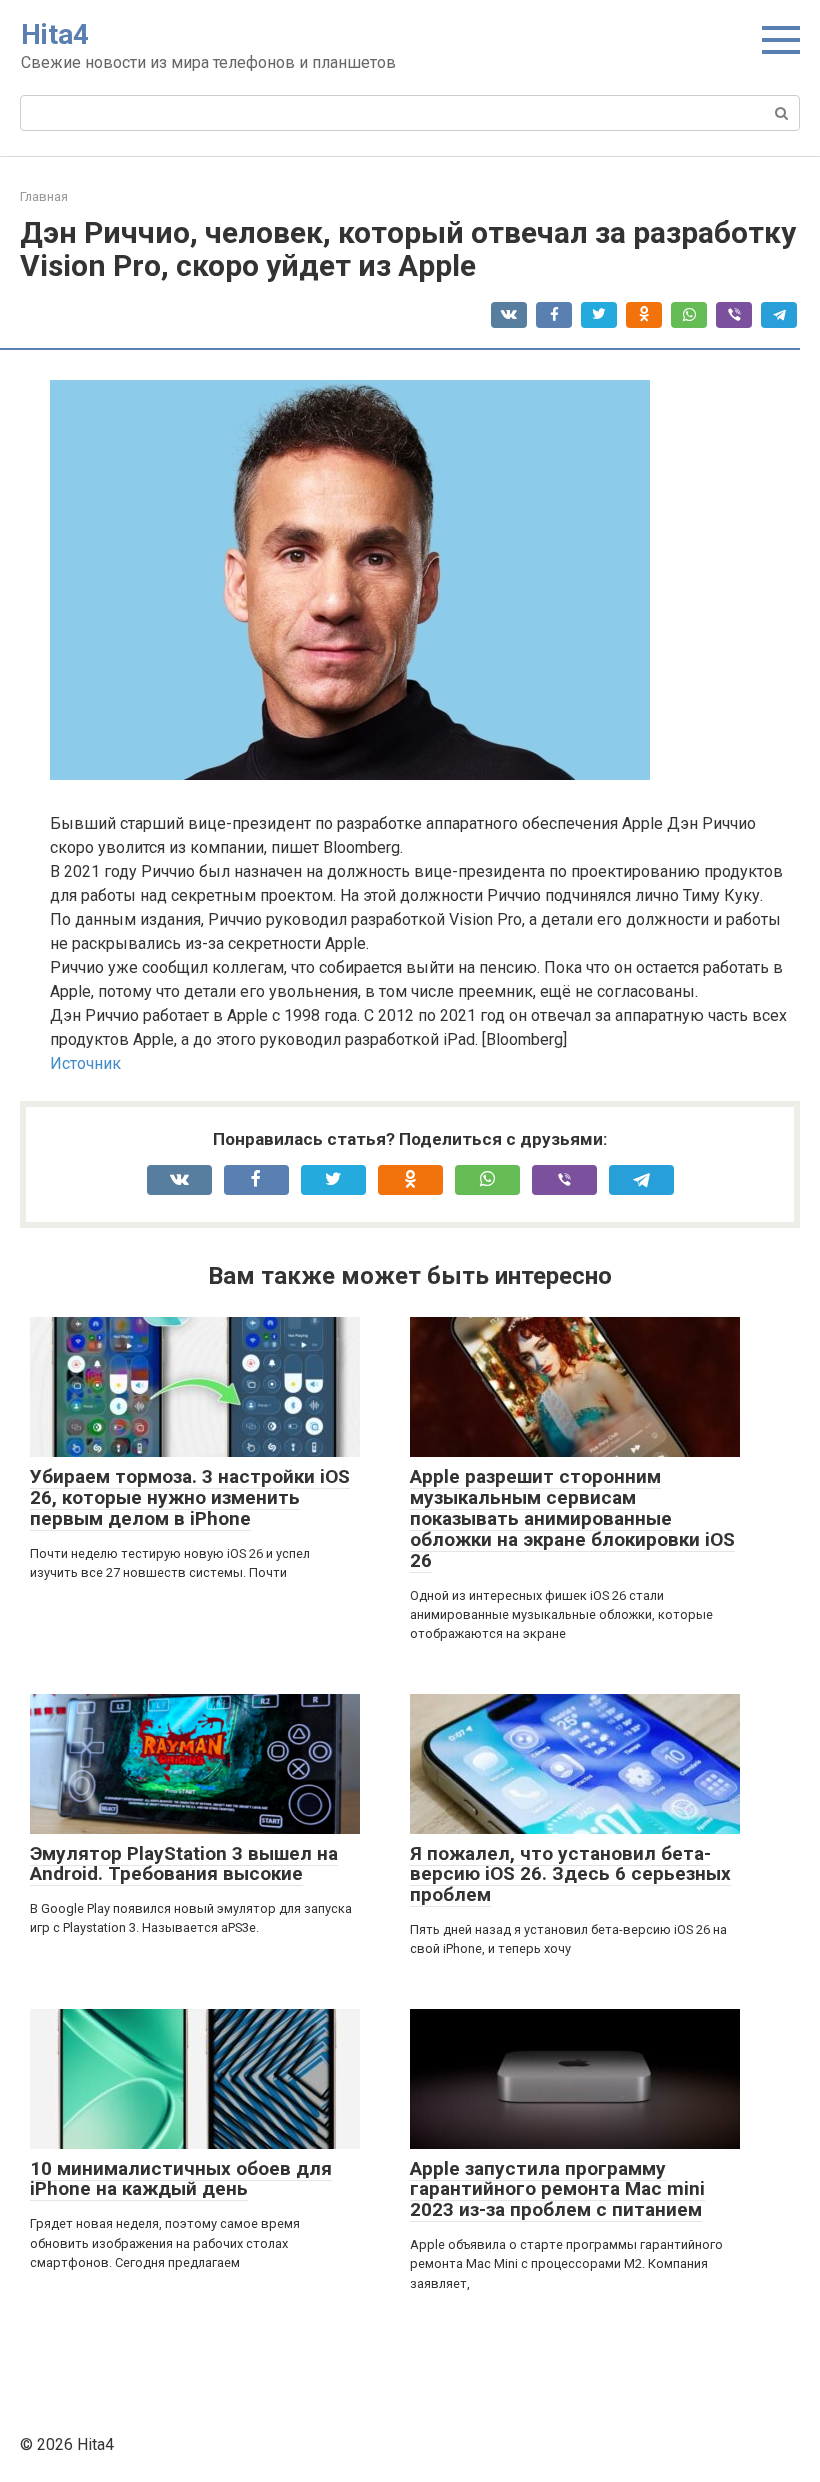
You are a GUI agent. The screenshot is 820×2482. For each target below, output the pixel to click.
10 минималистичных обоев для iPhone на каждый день (181, 2179)
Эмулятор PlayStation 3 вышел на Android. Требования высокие (184, 1864)
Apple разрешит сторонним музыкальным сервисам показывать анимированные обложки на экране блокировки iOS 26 (572, 1518)
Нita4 (55, 34)
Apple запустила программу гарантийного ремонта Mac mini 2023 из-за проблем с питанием (557, 2189)
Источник (85, 1063)
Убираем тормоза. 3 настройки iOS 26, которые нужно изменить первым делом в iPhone (190, 1497)
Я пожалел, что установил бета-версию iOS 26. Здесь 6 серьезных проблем (570, 1874)
